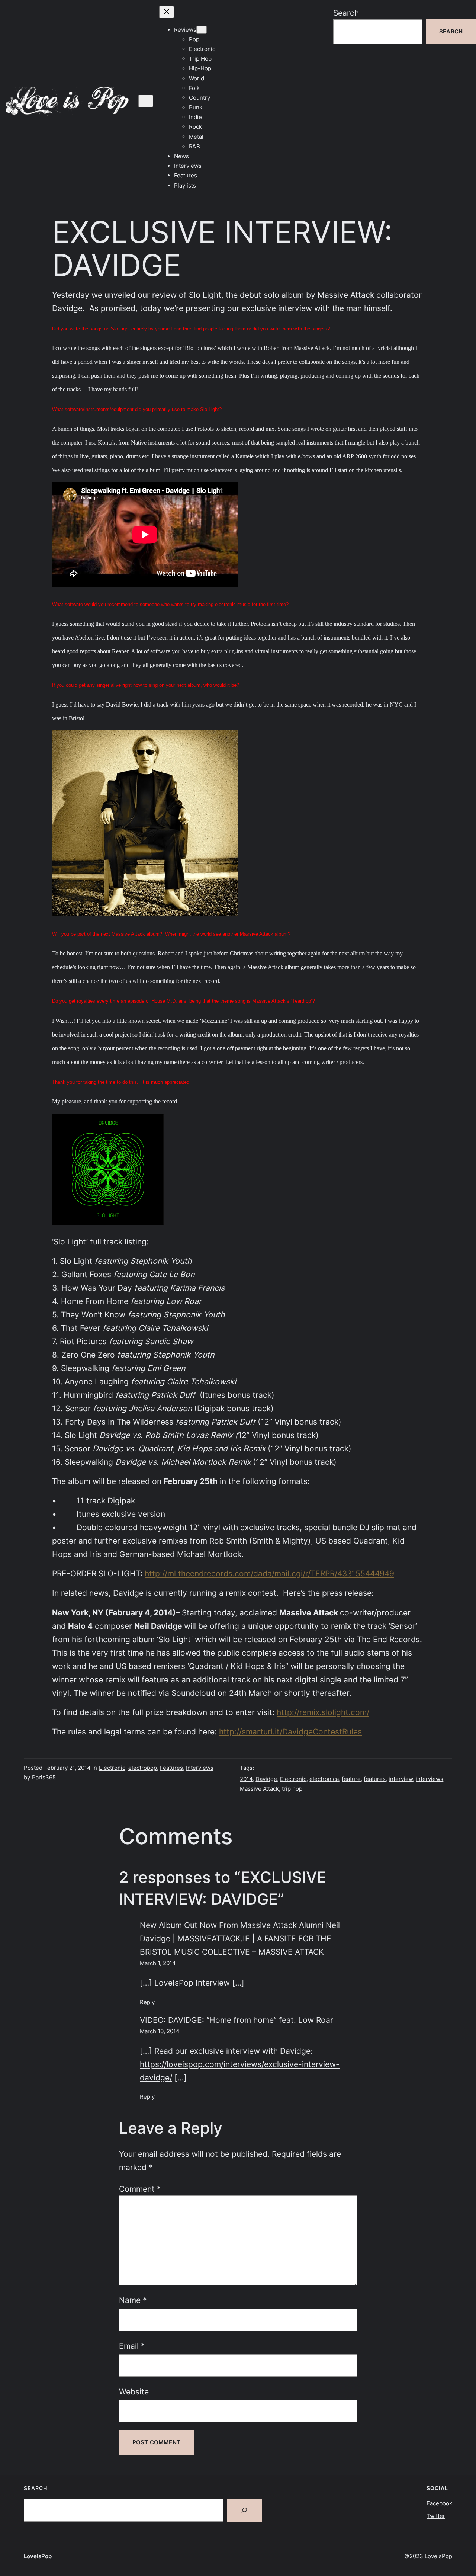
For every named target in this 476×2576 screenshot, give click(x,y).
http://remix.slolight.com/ (323, 1712)
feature (351, 1779)
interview (401, 1779)
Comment (140, 2189)
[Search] (244, 2510)
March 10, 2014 (160, 2031)
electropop (143, 1768)
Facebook (439, 2503)
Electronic (112, 1768)
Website (134, 2391)
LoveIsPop (38, 2556)
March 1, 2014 (158, 1963)
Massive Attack (259, 1789)
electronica (324, 1779)
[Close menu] (167, 12)
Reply (147, 2002)
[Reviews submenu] (202, 30)
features (375, 1779)
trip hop (292, 1789)
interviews (430, 1779)
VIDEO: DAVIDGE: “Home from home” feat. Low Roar (237, 2020)
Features (171, 1768)
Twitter (436, 2516)
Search (346, 13)
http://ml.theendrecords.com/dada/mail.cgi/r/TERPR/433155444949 (269, 1573)
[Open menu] (146, 101)
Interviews (200, 1768)
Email (132, 2346)
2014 (246, 1779)
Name (133, 2300)
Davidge (266, 1779)
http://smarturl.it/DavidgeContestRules (290, 1731)
